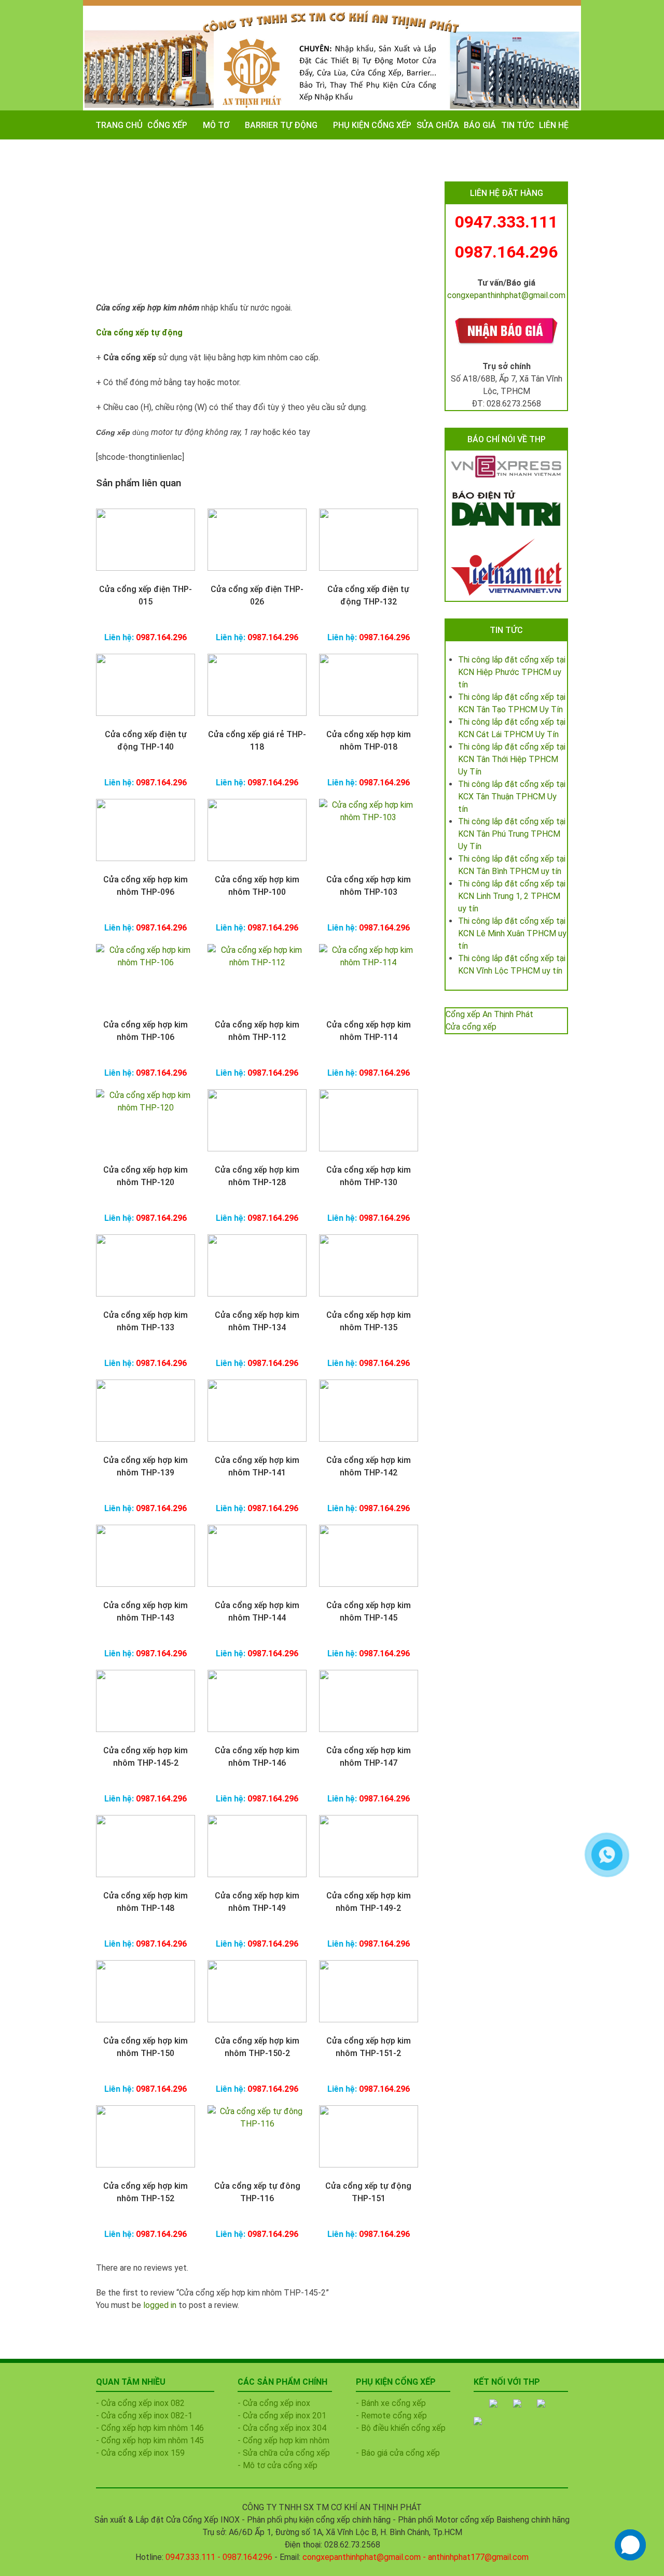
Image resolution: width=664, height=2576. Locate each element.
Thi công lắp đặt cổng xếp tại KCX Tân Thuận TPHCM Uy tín (512, 797)
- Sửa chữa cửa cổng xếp (284, 2453)
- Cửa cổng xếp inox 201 (282, 2416)
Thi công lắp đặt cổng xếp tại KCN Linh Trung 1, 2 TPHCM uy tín (512, 896)
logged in (160, 2305)
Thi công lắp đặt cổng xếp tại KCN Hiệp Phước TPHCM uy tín (512, 672)
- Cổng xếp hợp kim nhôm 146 (150, 2428)
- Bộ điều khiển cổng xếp (401, 2428)
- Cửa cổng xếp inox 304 (282, 2428)
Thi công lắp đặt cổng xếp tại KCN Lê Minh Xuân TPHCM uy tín (512, 933)
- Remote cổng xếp (391, 2416)
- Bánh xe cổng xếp (391, 2403)
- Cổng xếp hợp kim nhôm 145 (150, 2440)
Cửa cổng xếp (471, 1027)
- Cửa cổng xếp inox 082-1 (144, 2416)
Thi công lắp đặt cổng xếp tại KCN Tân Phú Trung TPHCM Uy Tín (512, 834)
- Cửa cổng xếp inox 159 (140, 2453)
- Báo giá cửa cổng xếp (398, 2453)
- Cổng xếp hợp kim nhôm (283, 2440)
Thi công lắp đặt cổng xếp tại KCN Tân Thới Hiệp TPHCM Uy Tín (512, 759)
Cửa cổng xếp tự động (139, 333)
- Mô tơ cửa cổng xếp (278, 2465)
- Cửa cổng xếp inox (274, 2403)
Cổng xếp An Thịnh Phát (489, 1014)
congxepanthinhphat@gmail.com (506, 295)
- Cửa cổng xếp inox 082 (140, 2403)
